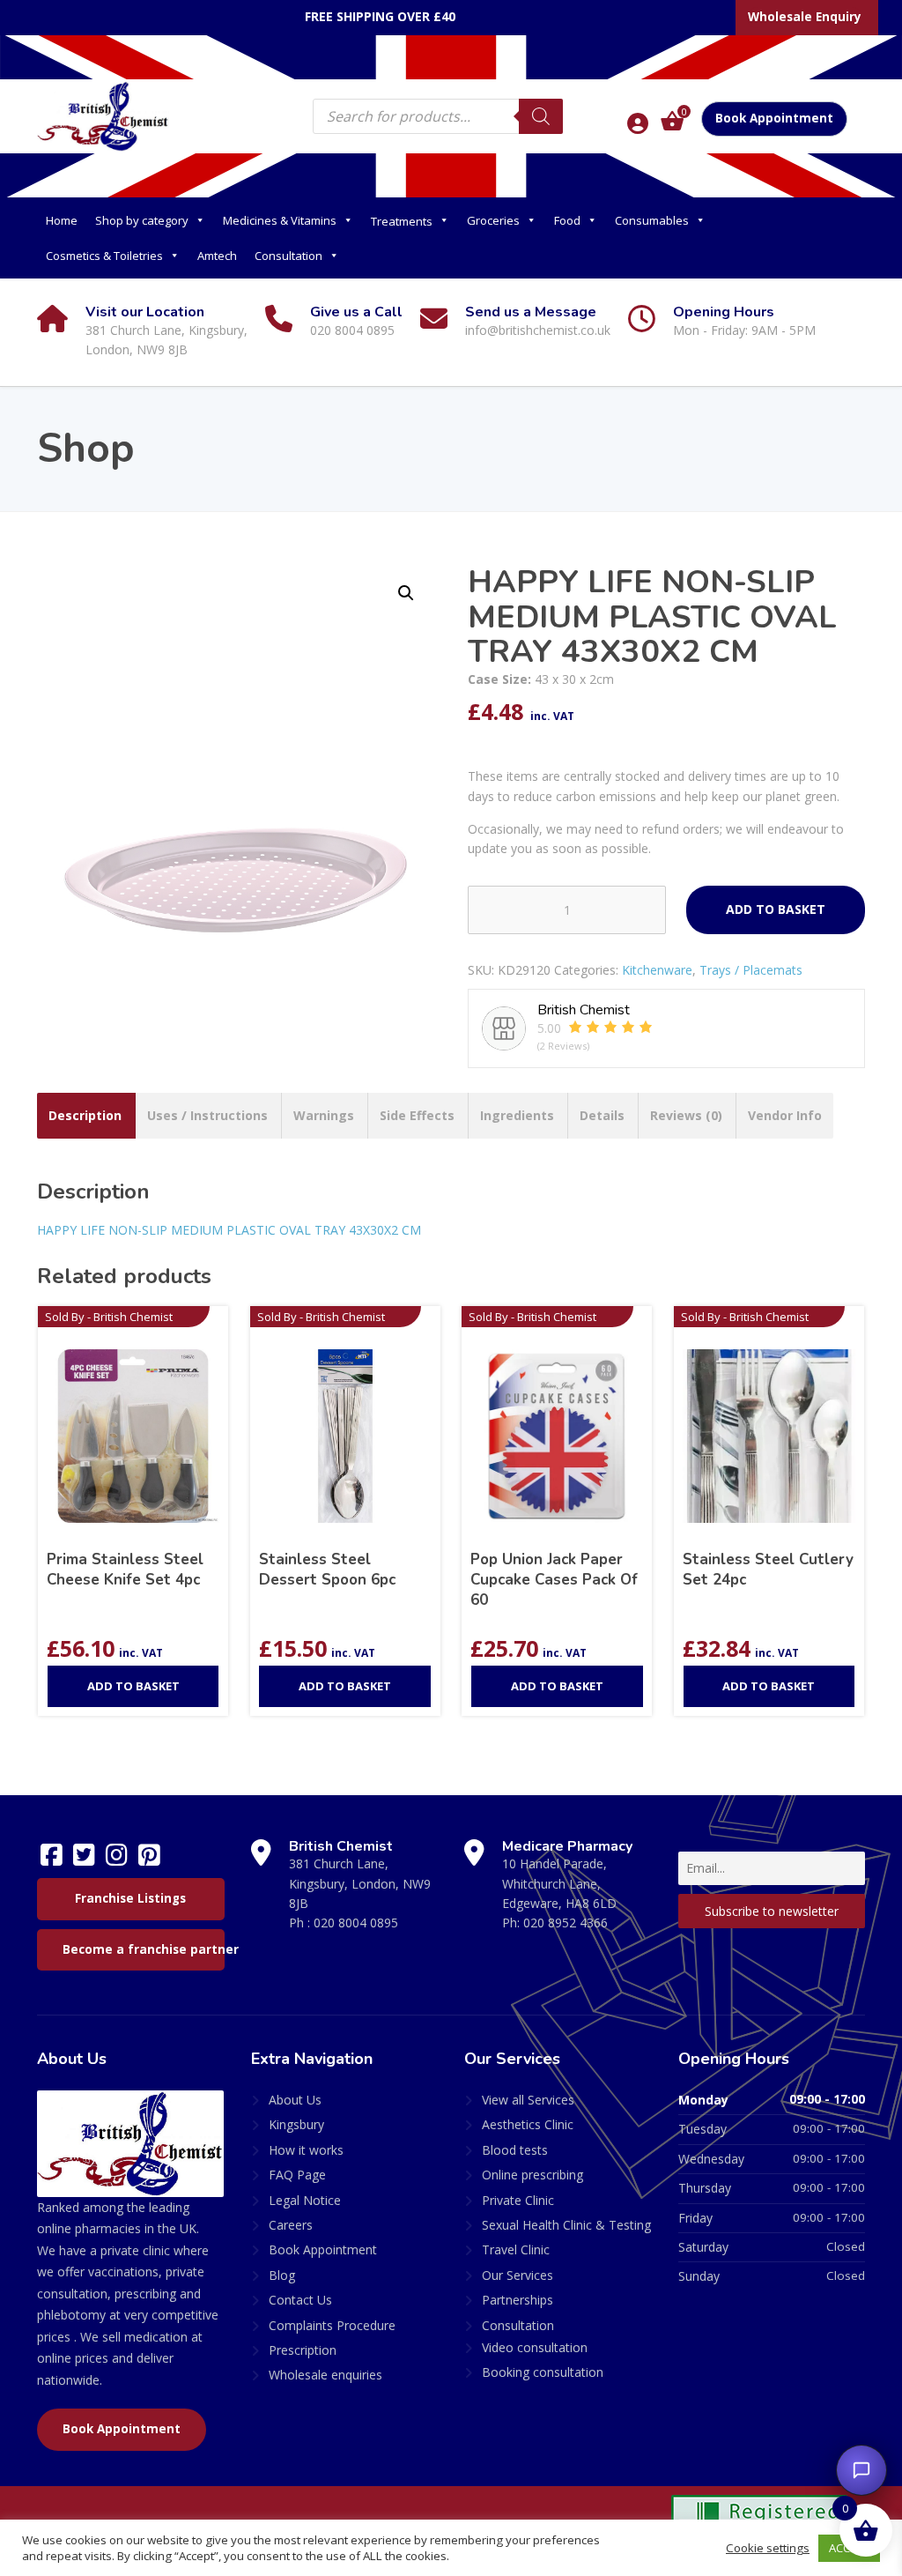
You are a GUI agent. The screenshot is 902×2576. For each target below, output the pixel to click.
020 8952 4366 (566, 1923)
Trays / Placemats (751, 970)
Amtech (217, 256)
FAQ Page (297, 2175)
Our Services (518, 2275)
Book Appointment (774, 118)
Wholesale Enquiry (805, 17)
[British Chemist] (103, 115)
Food (567, 220)
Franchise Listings (130, 1898)
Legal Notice (305, 2200)
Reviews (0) (686, 1115)
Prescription (303, 2350)
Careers (291, 2225)
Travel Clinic (516, 2249)
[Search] (541, 116)
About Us (295, 2100)
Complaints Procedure (332, 2325)
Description (85, 1115)
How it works (306, 2150)
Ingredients (517, 1115)
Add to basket (776, 909)
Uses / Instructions (207, 1115)
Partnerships (518, 2300)
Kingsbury (296, 2124)
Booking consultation (543, 2372)
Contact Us (300, 2300)
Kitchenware (657, 970)
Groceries (493, 220)
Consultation (288, 256)
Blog (282, 2275)
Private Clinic (518, 2200)
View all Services (528, 2100)
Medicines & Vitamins (280, 220)
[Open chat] (861, 2470)
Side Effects (417, 1115)
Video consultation (535, 2347)
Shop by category (142, 220)
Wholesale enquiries (325, 2375)
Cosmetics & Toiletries (104, 256)
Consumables (652, 220)
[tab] (85, 1116)
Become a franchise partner (144, 1949)
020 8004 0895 (356, 1923)
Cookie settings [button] (768, 2548)
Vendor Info (785, 1115)
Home (62, 220)
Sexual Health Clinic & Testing (566, 2225)
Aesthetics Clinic (528, 2124)
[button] (406, 593)
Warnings (324, 1115)
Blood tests (515, 2150)
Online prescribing (532, 2175)
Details (602, 1115)
